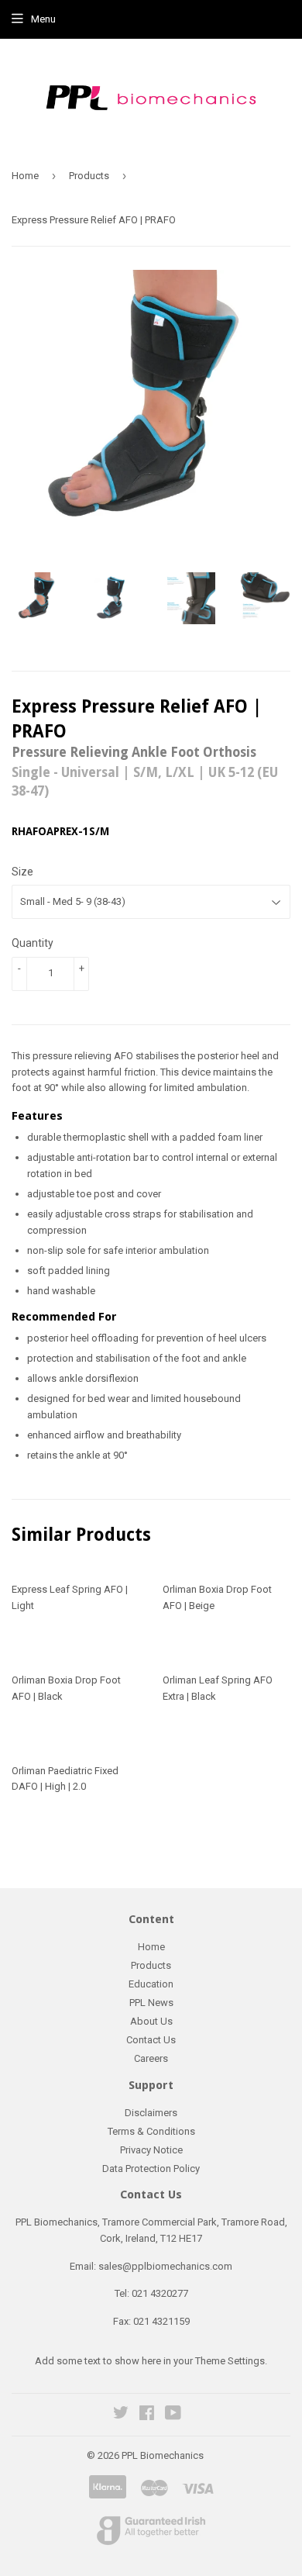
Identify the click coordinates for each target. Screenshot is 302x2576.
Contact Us (151, 2040)
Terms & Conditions (151, 2131)
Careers (151, 2058)
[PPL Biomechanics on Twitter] (121, 2415)
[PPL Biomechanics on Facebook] (147, 2415)
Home (25, 176)
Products (89, 176)
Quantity (33, 943)
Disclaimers (151, 2113)
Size (22, 872)
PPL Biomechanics (163, 2455)
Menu (43, 19)
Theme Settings (230, 2361)
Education (151, 1984)
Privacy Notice (151, 2150)
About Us (151, 2021)
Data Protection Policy (151, 2169)
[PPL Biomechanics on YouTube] (173, 2415)
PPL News (151, 2003)
